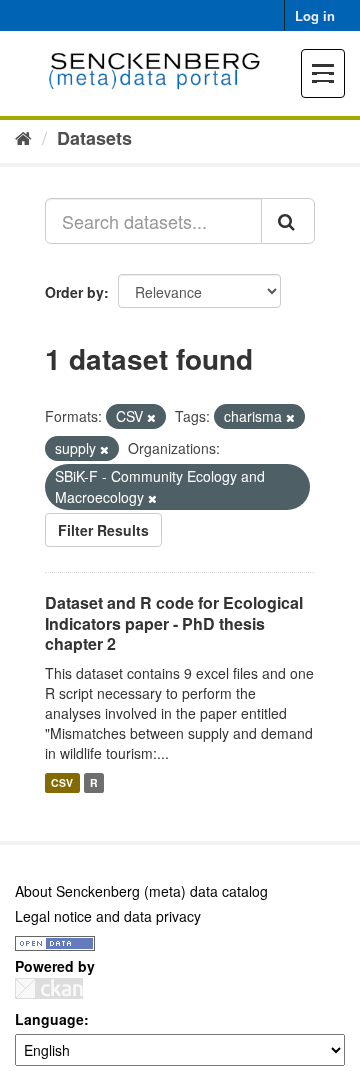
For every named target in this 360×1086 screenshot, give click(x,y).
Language (49, 1019)
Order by (74, 292)
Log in (315, 15)
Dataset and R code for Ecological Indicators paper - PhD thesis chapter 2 (174, 623)
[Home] (23, 137)
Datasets (94, 138)
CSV (62, 782)
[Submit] (288, 221)
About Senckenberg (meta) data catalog (141, 891)
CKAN (49, 988)
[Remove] (151, 417)
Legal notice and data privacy (108, 916)
